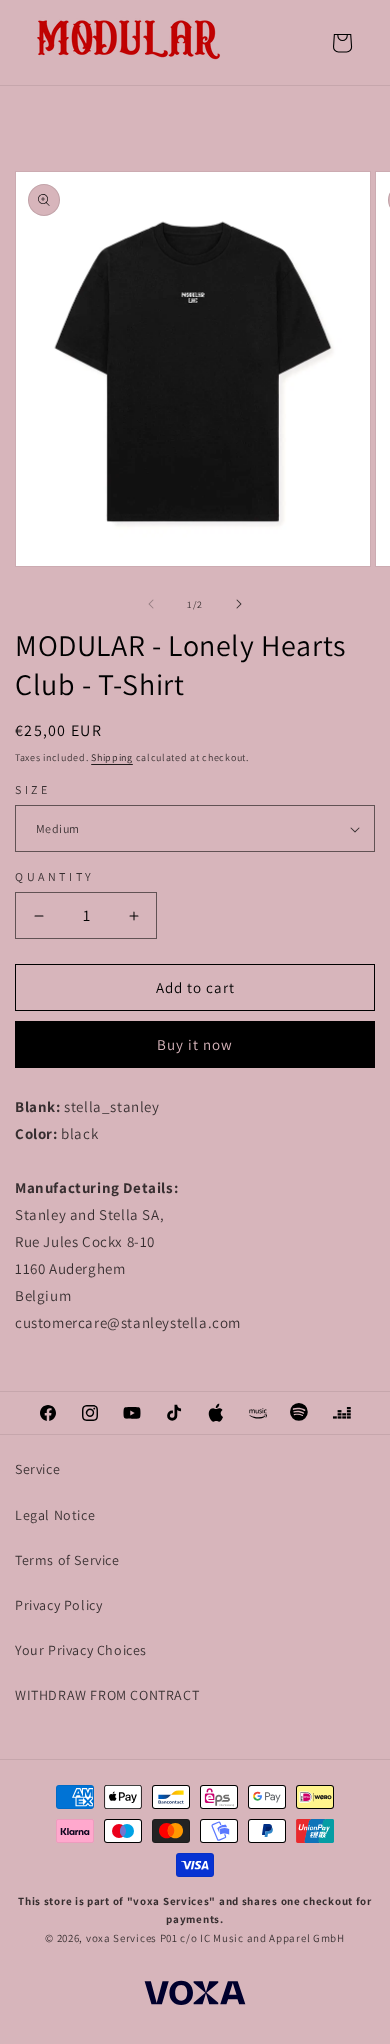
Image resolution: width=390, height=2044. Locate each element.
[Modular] (130, 42)
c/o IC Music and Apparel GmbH (262, 1938)
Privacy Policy (58, 1605)
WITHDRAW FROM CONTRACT (107, 1695)
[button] (342, 43)
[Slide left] (151, 604)
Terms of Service (67, 1560)
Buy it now (195, 1044)
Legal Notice (55, 1515)
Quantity (55, 876)
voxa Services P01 (132, 1938)
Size (32, 789)
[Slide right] (239, 604)
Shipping (112, 757)
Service (37, 1469)
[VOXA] (195, 1995)
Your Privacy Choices (81, 1650)
